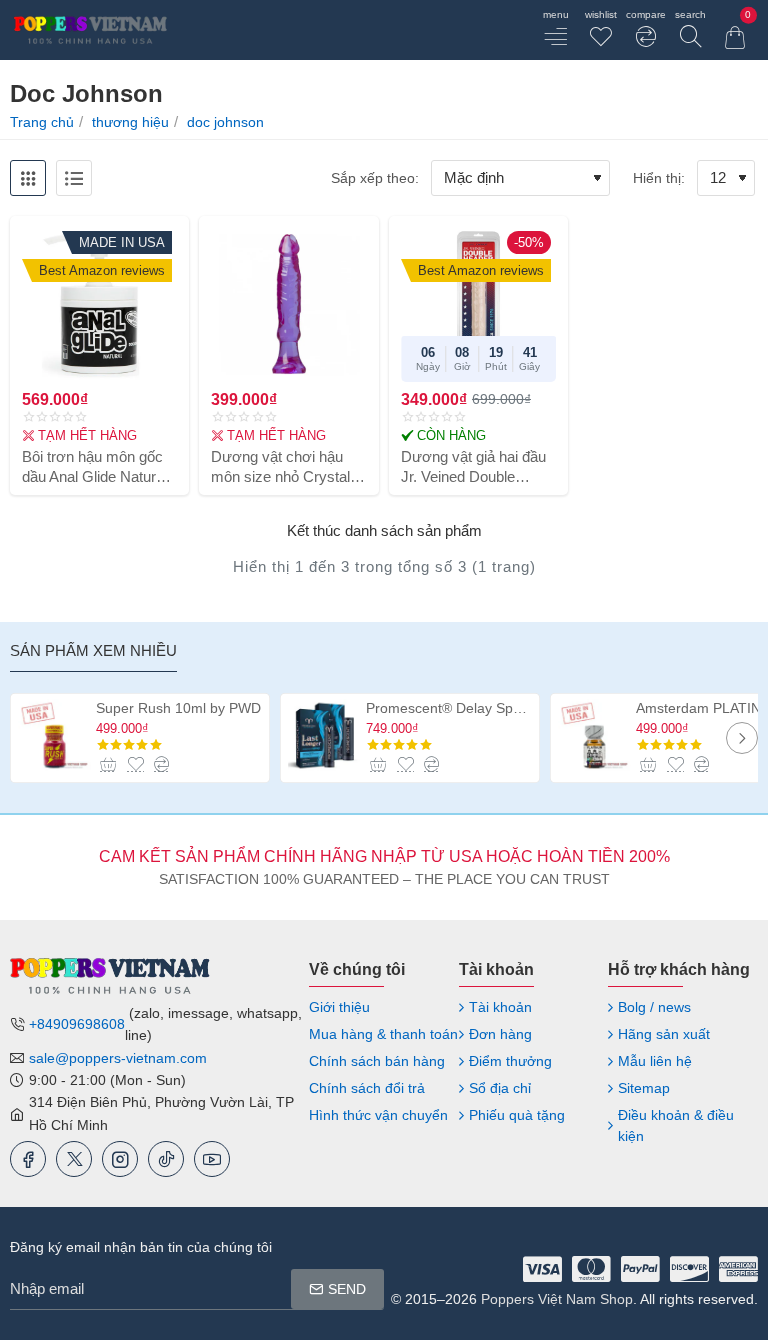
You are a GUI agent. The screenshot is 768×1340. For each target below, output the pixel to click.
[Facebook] (28, 1159)
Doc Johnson (225, 122)
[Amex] (738, 1269)
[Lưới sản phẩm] (28, 178)
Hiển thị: (659, 178)
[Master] (591, 1269)
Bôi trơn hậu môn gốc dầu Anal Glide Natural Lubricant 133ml (94, 467)
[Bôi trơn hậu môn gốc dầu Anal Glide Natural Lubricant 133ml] (99, 303)
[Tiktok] (166, 1159)
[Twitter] (74, 1159)
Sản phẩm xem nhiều (93, 650)
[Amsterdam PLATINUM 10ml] (594, 735)
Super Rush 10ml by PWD (178, 708)
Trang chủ (42, 121)
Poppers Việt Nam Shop (557, 1299)
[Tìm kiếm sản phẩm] (690, 30)
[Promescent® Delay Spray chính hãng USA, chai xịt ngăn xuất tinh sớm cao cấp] (324, 735)
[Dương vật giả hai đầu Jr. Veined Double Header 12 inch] (478, 303)
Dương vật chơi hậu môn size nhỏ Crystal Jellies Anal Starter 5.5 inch (283, 467)
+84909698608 (77, 1024)
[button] (109, 764)
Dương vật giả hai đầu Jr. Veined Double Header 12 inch (473, 467)
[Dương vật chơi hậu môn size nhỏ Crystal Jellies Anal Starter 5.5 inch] (288, 303)
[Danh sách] (74, 178)
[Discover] (689, 1269)
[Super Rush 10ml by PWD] (54, 735)
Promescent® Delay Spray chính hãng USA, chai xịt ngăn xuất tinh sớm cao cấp (449, 708)
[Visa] (542, 1269)
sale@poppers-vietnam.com (118, 1058)
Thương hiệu (130, 122)
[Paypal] (640, 1269)
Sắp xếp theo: (375, 178)
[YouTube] (212, 1159)
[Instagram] (120, 1159)
